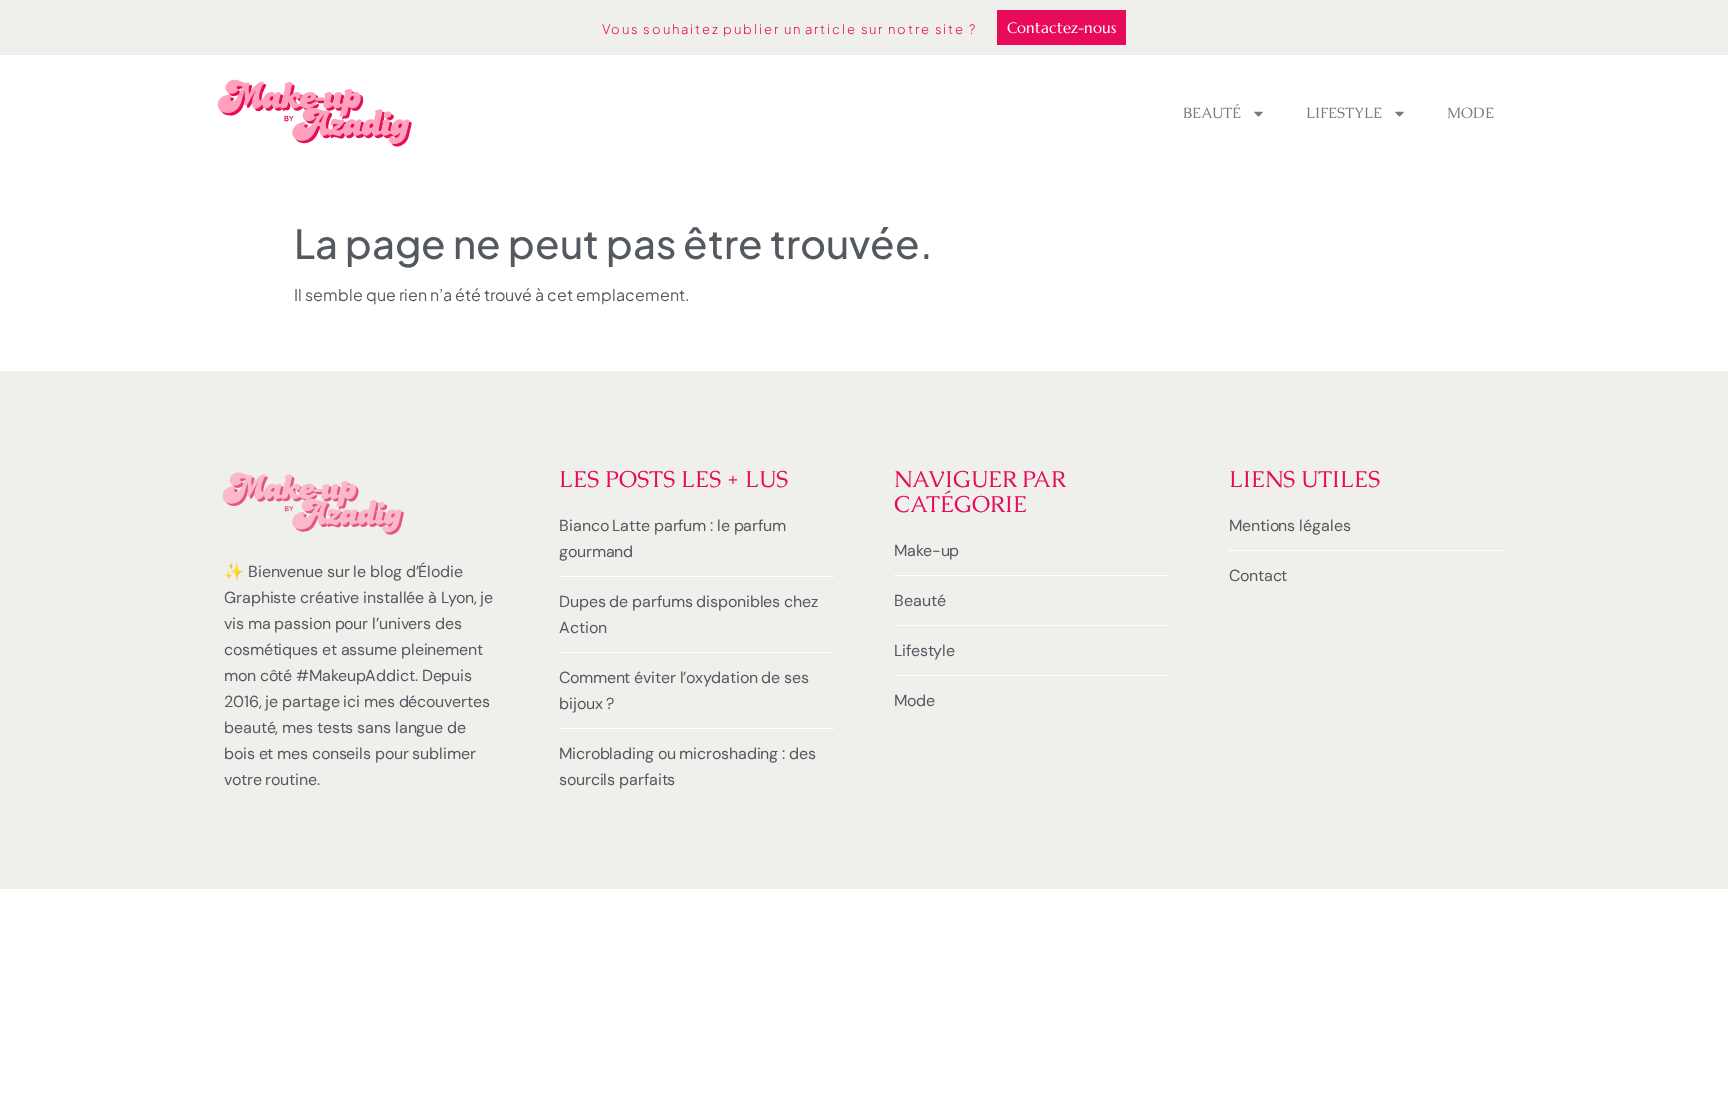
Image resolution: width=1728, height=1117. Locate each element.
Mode (1470, 112)
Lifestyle (1344, 112)
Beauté (1212, 112)
